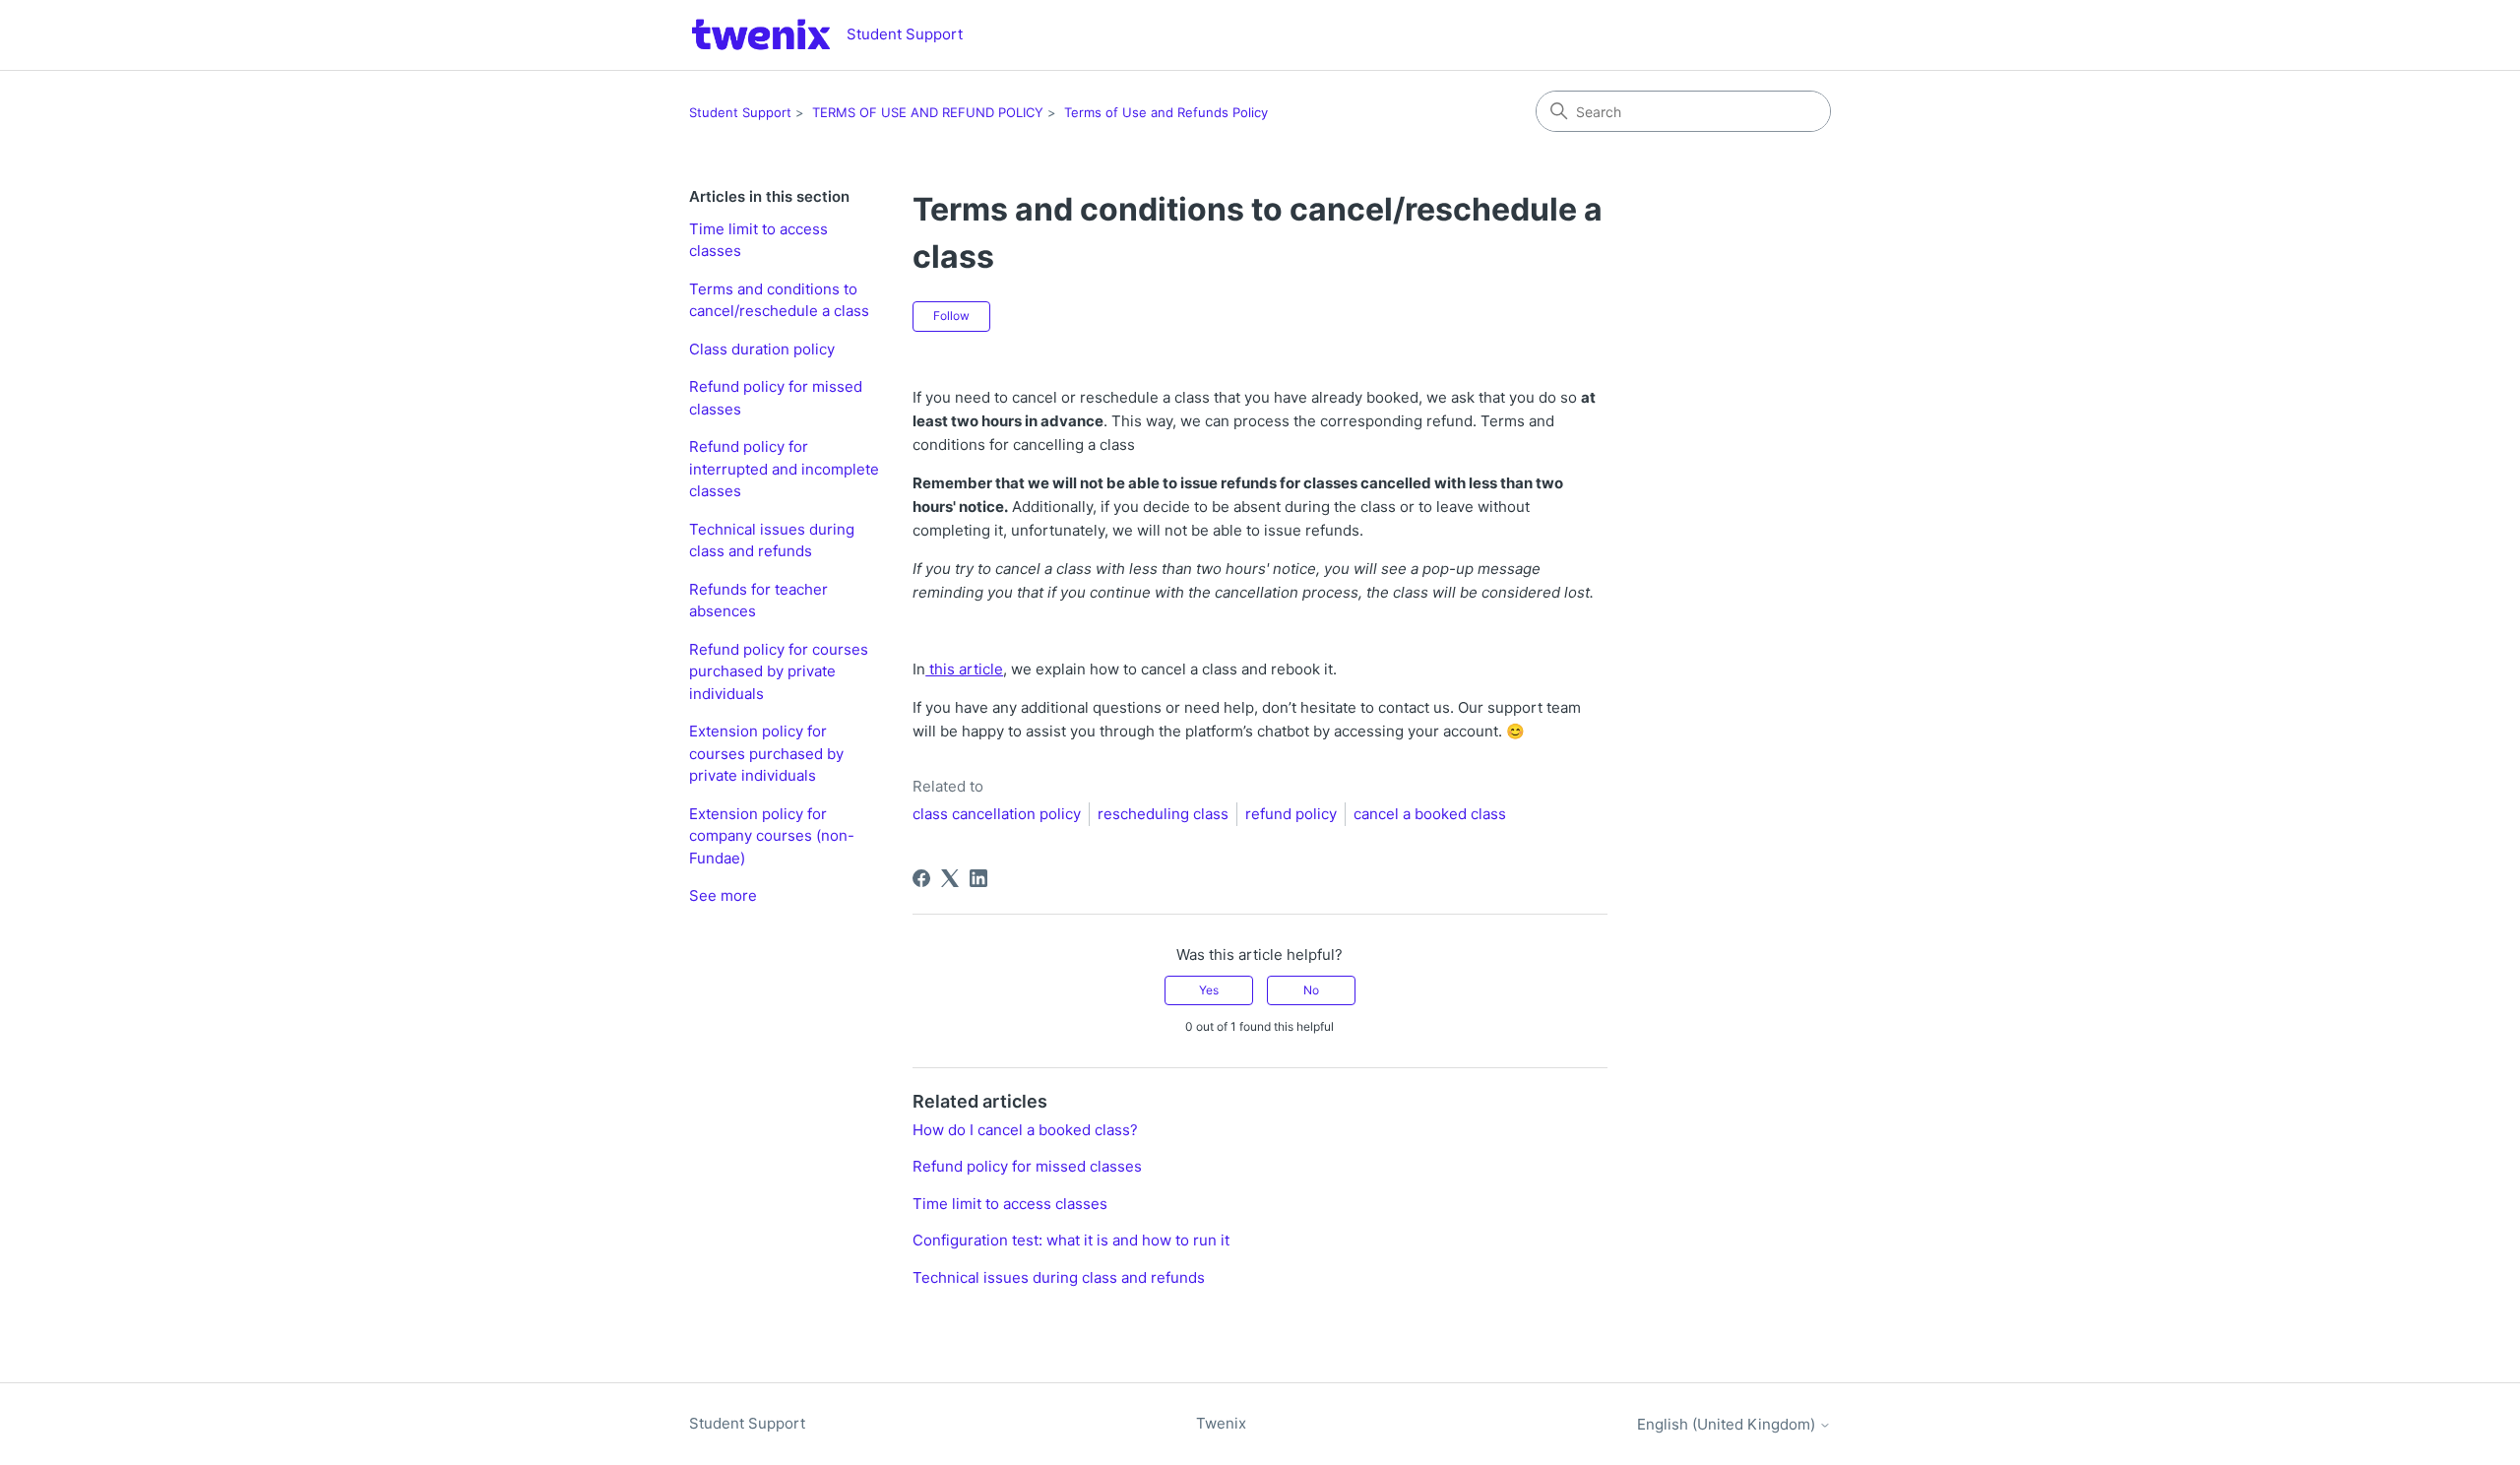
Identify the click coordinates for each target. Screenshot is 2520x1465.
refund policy (1291, 814)
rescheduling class (1163, 814)
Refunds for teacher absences (758, 601)
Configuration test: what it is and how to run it (1071, 1240)
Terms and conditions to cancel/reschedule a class (779, 300)
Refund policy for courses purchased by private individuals (779, 671)
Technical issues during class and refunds (772, 541)
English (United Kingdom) (1728, 1424)
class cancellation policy (997, 814)
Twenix (1221, 1423)
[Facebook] (921, 878)
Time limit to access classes (758, 240)
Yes (1209, 990)
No (1311, 990)
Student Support (740, 112)
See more (723, 895)
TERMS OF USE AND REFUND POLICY (928, 112)
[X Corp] (950, 878)
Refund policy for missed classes (776, 398)
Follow (951, 316)
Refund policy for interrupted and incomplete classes (784, 469)
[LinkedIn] (978, 878)
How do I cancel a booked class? (1025, 1130)
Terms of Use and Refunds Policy (1166, 112)
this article (964, 669)
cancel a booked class (1430, 814)
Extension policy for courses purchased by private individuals (766, 753)
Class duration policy (762, 349)
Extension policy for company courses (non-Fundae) (772, 836)
